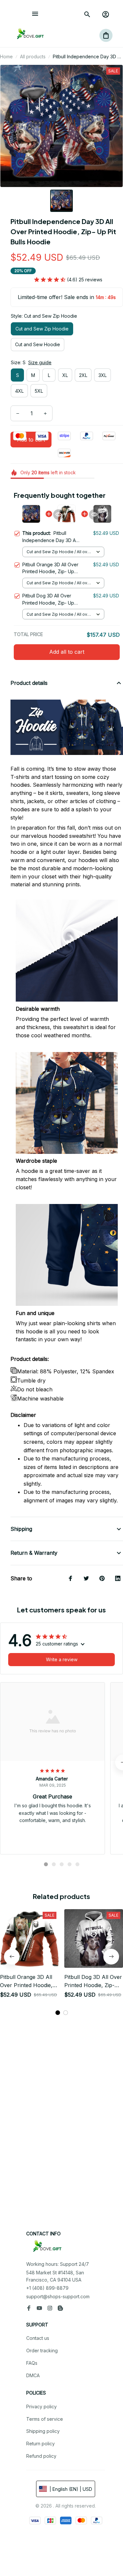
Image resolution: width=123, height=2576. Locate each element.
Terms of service (45, 2419)
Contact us (38, 2338)
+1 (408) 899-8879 (47, 2288)
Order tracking (42, 2350)
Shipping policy (43, 2431)
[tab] (46, 1864)
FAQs (32, 2363)
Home (6, 56)
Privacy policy (41, 2407)
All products (33, 56)
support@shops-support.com (58, 2296)
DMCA (33, 2375)
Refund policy (41, 2456)
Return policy (41, 2444)
